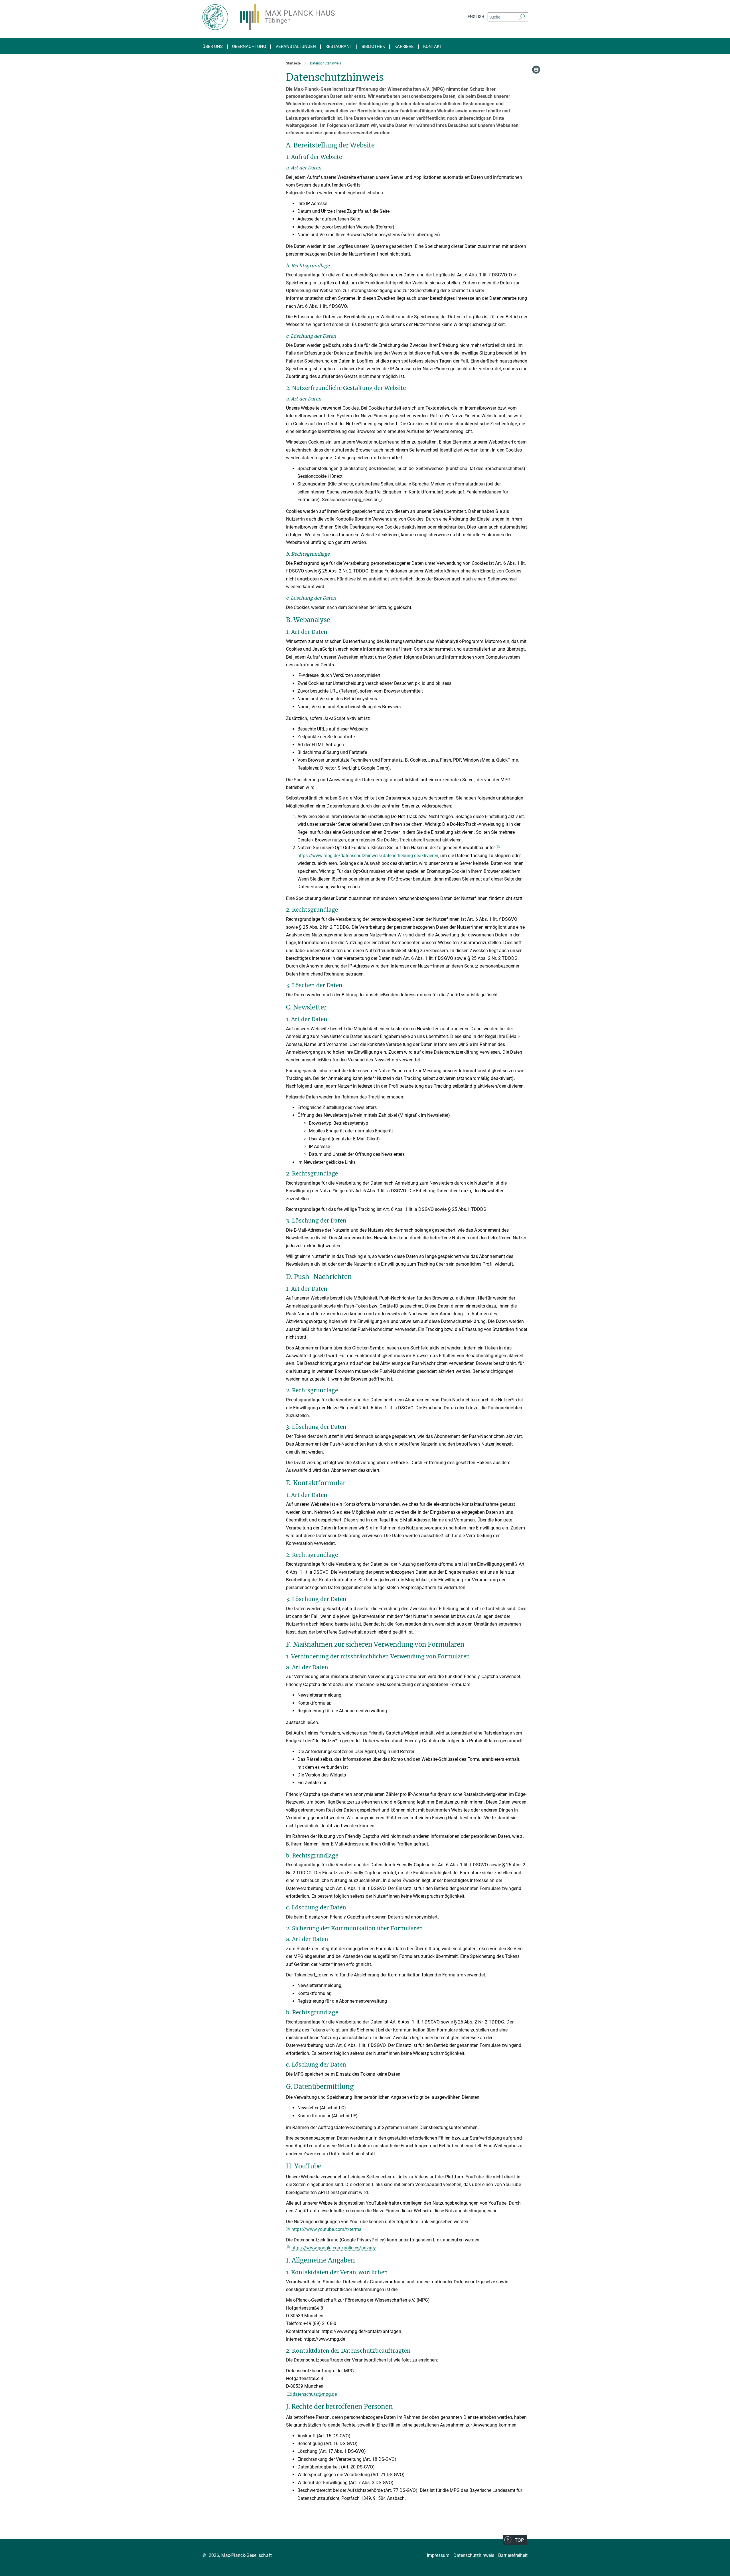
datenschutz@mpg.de (315, 2394)
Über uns (213, 47)
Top (519, 2540)
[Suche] (522, 17)
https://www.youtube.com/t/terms (326, 2229)
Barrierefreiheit (513, 2555)
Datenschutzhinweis (474, 2555)
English (476, 17)
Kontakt (433, 47)
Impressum (438, 2555)
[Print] (536, 70)
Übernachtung (249, 47)
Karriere (404, 47)
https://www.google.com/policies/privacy (334, 2248)
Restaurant (339, 47)
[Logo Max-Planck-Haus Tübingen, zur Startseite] (309, 17)
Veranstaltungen (296, 47)
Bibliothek (373, 47)
